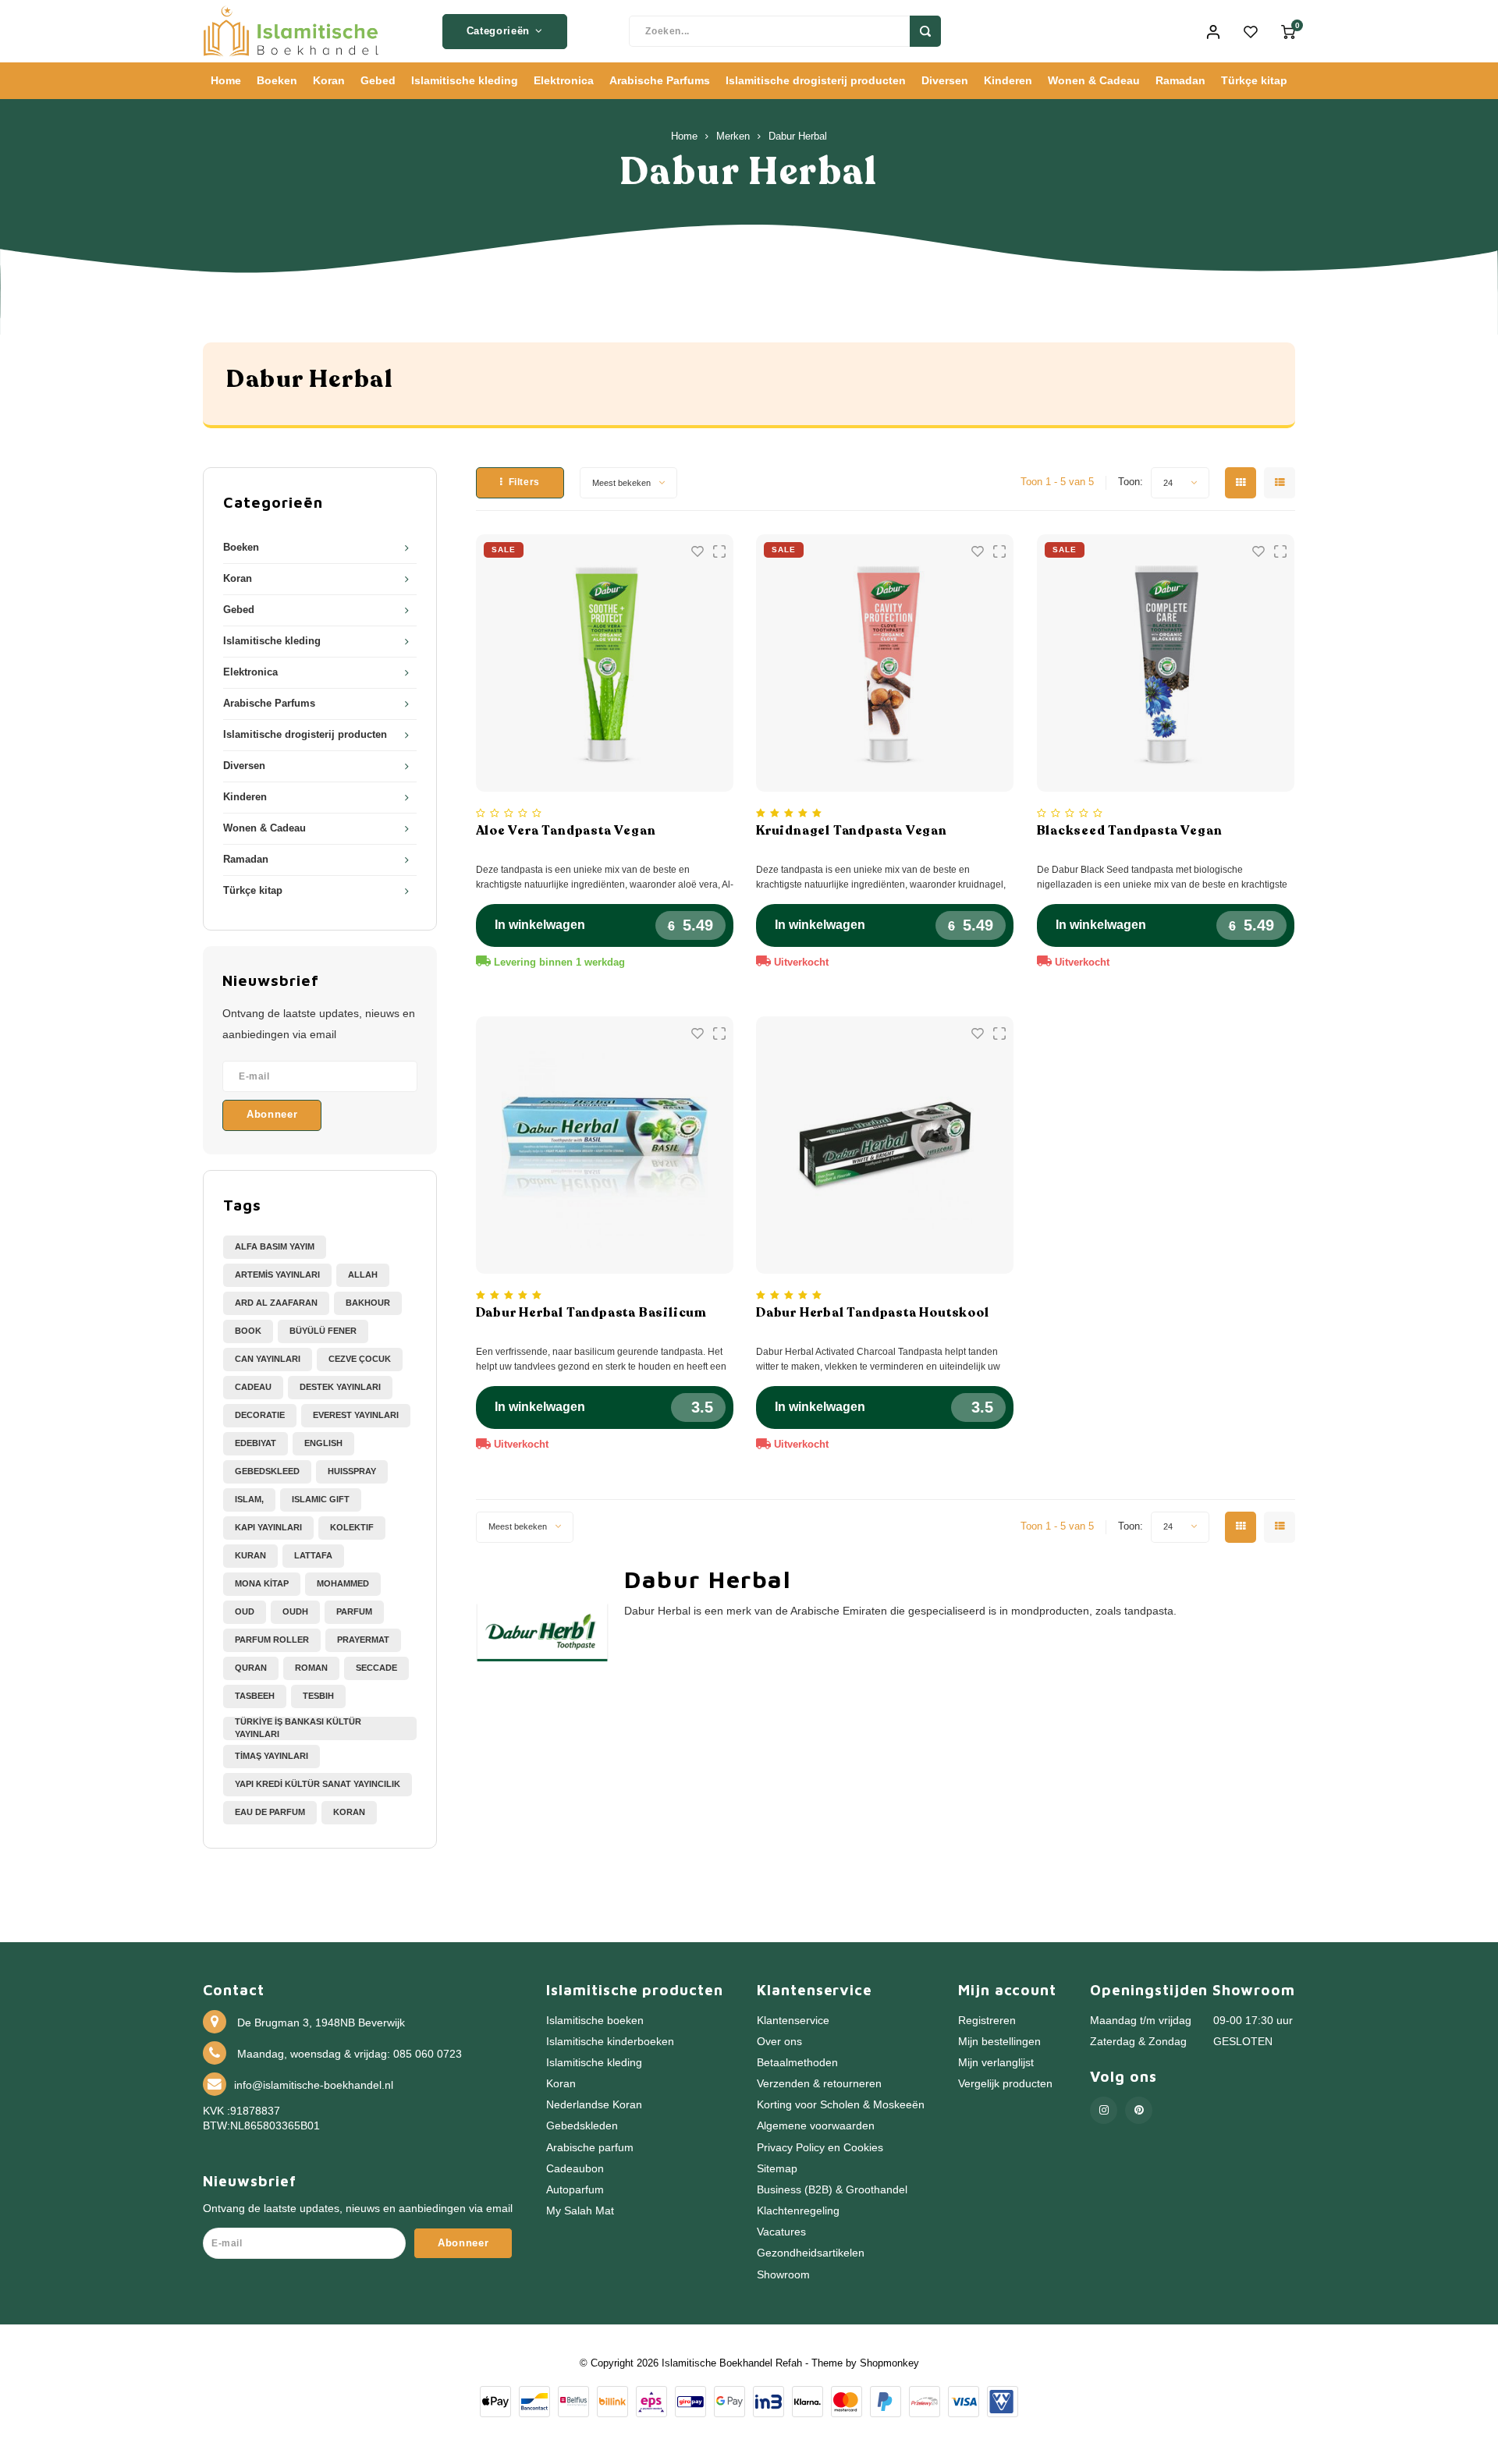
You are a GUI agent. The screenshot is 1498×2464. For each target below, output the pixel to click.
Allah (363, 1275)
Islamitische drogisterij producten (816, 80)
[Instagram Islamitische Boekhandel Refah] (1104, 2110)
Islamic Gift (321, 1499)
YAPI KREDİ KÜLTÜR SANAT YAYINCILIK (318, 1784)
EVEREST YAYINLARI (356, 1415)
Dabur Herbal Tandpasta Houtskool (873, 1313)
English (323, 1443)
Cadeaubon (575, 2169)
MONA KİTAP (262, 1583)
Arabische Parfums (660, 80)
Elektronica (564, 80)
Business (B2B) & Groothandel (832, 2190)
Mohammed (343, 1583)
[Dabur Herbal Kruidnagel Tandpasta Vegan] (885, 663)
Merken (733, 136)
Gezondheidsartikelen (811, 2253)
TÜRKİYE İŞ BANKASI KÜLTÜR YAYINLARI (298, 1728)
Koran (329, 80)
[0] (1288, 31)
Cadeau (253, 1387)
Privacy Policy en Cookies (820, 2148)
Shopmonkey (889, 2363)
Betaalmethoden (797, 2063)
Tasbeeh (255, 1696)
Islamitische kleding (465, 80)
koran (349, 1812)
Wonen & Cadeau (1094, 80)
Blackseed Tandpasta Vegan (1130, 831)
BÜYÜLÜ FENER (323, 1331)
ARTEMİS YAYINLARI (277, 1275)
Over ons (779, 2042)
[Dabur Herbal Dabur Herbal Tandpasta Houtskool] (885, 1145)
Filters (524, 482)
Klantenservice (793, 2021)
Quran (251, 1668)
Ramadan (1180, 80)
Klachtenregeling (798, 2211)
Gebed (378, 80)
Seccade (376, 1668)
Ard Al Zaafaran (276, 1303)
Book (248, 1331)
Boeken (277, 80)
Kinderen (1008, 80)
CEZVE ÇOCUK (360, 1359)
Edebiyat (256, 1443)
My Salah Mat (580, 2211)
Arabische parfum (590, 2148)
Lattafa (313, 1555)
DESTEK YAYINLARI (340, 1387)
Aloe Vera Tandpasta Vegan (566, 831)
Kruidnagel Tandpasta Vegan (852, 831)
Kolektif (352, 1527)
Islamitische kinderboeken (610, 2042)
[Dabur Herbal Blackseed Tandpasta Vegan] (1166, 663)
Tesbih (318, 1696)
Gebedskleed (267, 1471)
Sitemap (777, 2169)
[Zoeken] (925, 31)
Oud (245, 1611)
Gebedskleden (582, 2126)
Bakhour (368, 1303)
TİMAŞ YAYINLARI (272, 1756)
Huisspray (352, 1471)
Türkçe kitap (1254, 80)
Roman (311, 1668)
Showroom (783, 2275)
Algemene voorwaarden (816, 2126)
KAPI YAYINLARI (268, 1527)
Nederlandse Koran (594, 2105)
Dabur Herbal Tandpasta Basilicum (592, 1313)
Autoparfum (575, 2190)
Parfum (354, 1611)
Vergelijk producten (1005, 2084)
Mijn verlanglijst (996, 2063)
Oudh (295, 1611)
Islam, (249, 1499)
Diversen (945, 80)
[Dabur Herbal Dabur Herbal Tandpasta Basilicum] (605, 1145)
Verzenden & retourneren (819, 2084)
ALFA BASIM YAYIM (275, 1246)
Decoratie (260, 1415)
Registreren (987, 2021)
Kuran (250, 1555)
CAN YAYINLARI (268, 1359)
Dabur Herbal (798, 136)
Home (226, 80)
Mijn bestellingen (999, 2042)
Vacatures (781, 2232)
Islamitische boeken (595, 2021)
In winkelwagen (540, 925)
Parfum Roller (272, 1640)
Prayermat (363, 1640)
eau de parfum (270, 1812)
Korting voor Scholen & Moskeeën (841, 2105)
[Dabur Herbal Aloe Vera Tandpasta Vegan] (605, 663)
